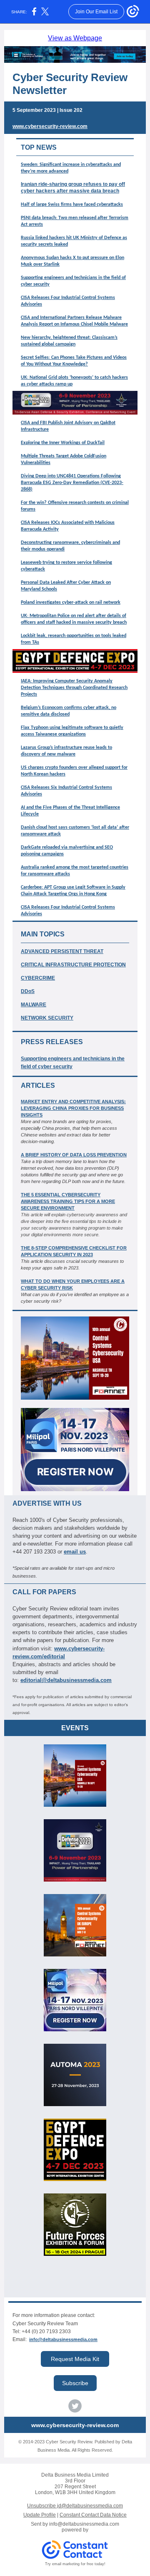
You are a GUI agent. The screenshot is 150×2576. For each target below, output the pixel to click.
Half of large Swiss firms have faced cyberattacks (72, 205)
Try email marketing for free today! (75, 2564)
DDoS (28, 991)
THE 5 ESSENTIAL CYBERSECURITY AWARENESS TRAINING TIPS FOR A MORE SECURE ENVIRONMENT (68, 1201)
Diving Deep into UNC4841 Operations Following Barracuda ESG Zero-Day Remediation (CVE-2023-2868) (72, 483)
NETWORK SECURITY (47, 1018)
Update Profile (40, 2515)
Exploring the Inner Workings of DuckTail (63, 443)
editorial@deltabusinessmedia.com (66, 1680)
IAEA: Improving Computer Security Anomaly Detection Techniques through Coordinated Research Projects (74, 688)
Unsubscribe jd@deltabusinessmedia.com (75, 2506)
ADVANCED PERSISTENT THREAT (62, 951)
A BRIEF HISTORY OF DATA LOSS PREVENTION (74, 1155)
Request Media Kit (75, 2359)
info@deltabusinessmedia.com (63, 2339)
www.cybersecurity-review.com (50, 126)
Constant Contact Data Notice (93, 2515)
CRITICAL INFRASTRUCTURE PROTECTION (73, 965)
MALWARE (34, 1005)
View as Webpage (75, 38)
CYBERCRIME (38, 978)
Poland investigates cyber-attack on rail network (71, 603)
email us (75, 1552)
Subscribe (75, 2383)
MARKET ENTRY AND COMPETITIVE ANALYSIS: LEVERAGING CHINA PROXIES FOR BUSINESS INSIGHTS (73, 1108)
